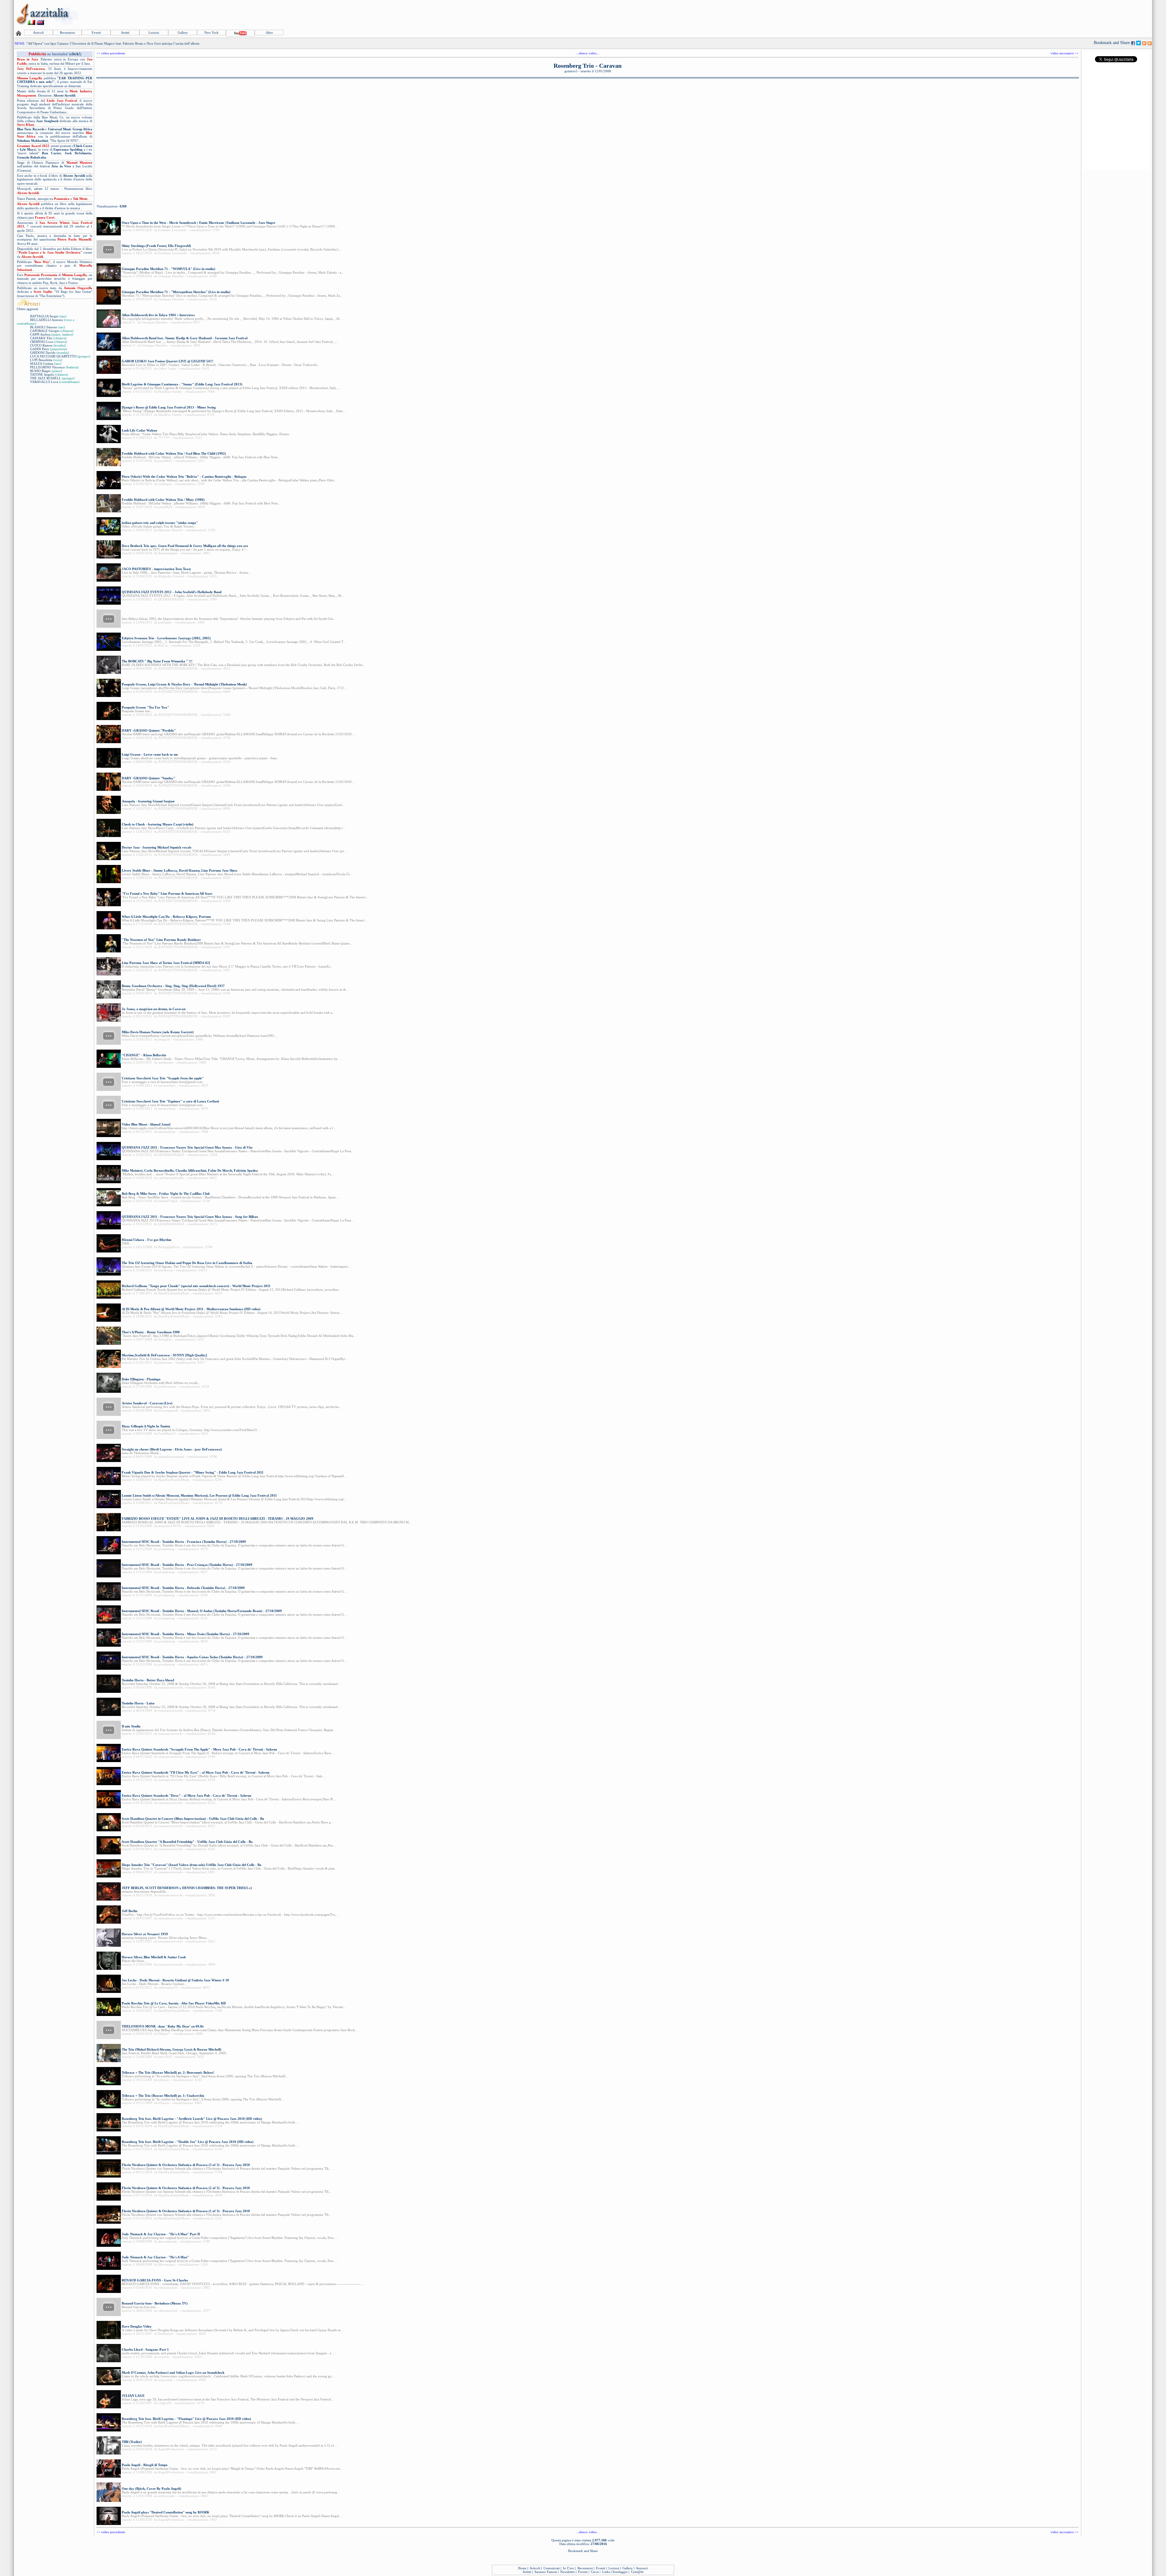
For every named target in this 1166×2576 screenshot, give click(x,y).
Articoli (38, 32)
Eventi (96, 32)
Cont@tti (637, 2572)
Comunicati (552, 2568)
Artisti (125, 32)
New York (211, 32)
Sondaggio (620, 2572)
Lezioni (154, 32)
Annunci (642, 2568)
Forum (583, 2572)
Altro (269, 32)
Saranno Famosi (546, 2572)
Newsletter (568, 2572)
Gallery (183, 32)
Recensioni (67, 32)
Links (606, 2572)
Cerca (595, 2572)
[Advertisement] (1041, 14)
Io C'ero (569, 2568)
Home (522, 2568)
